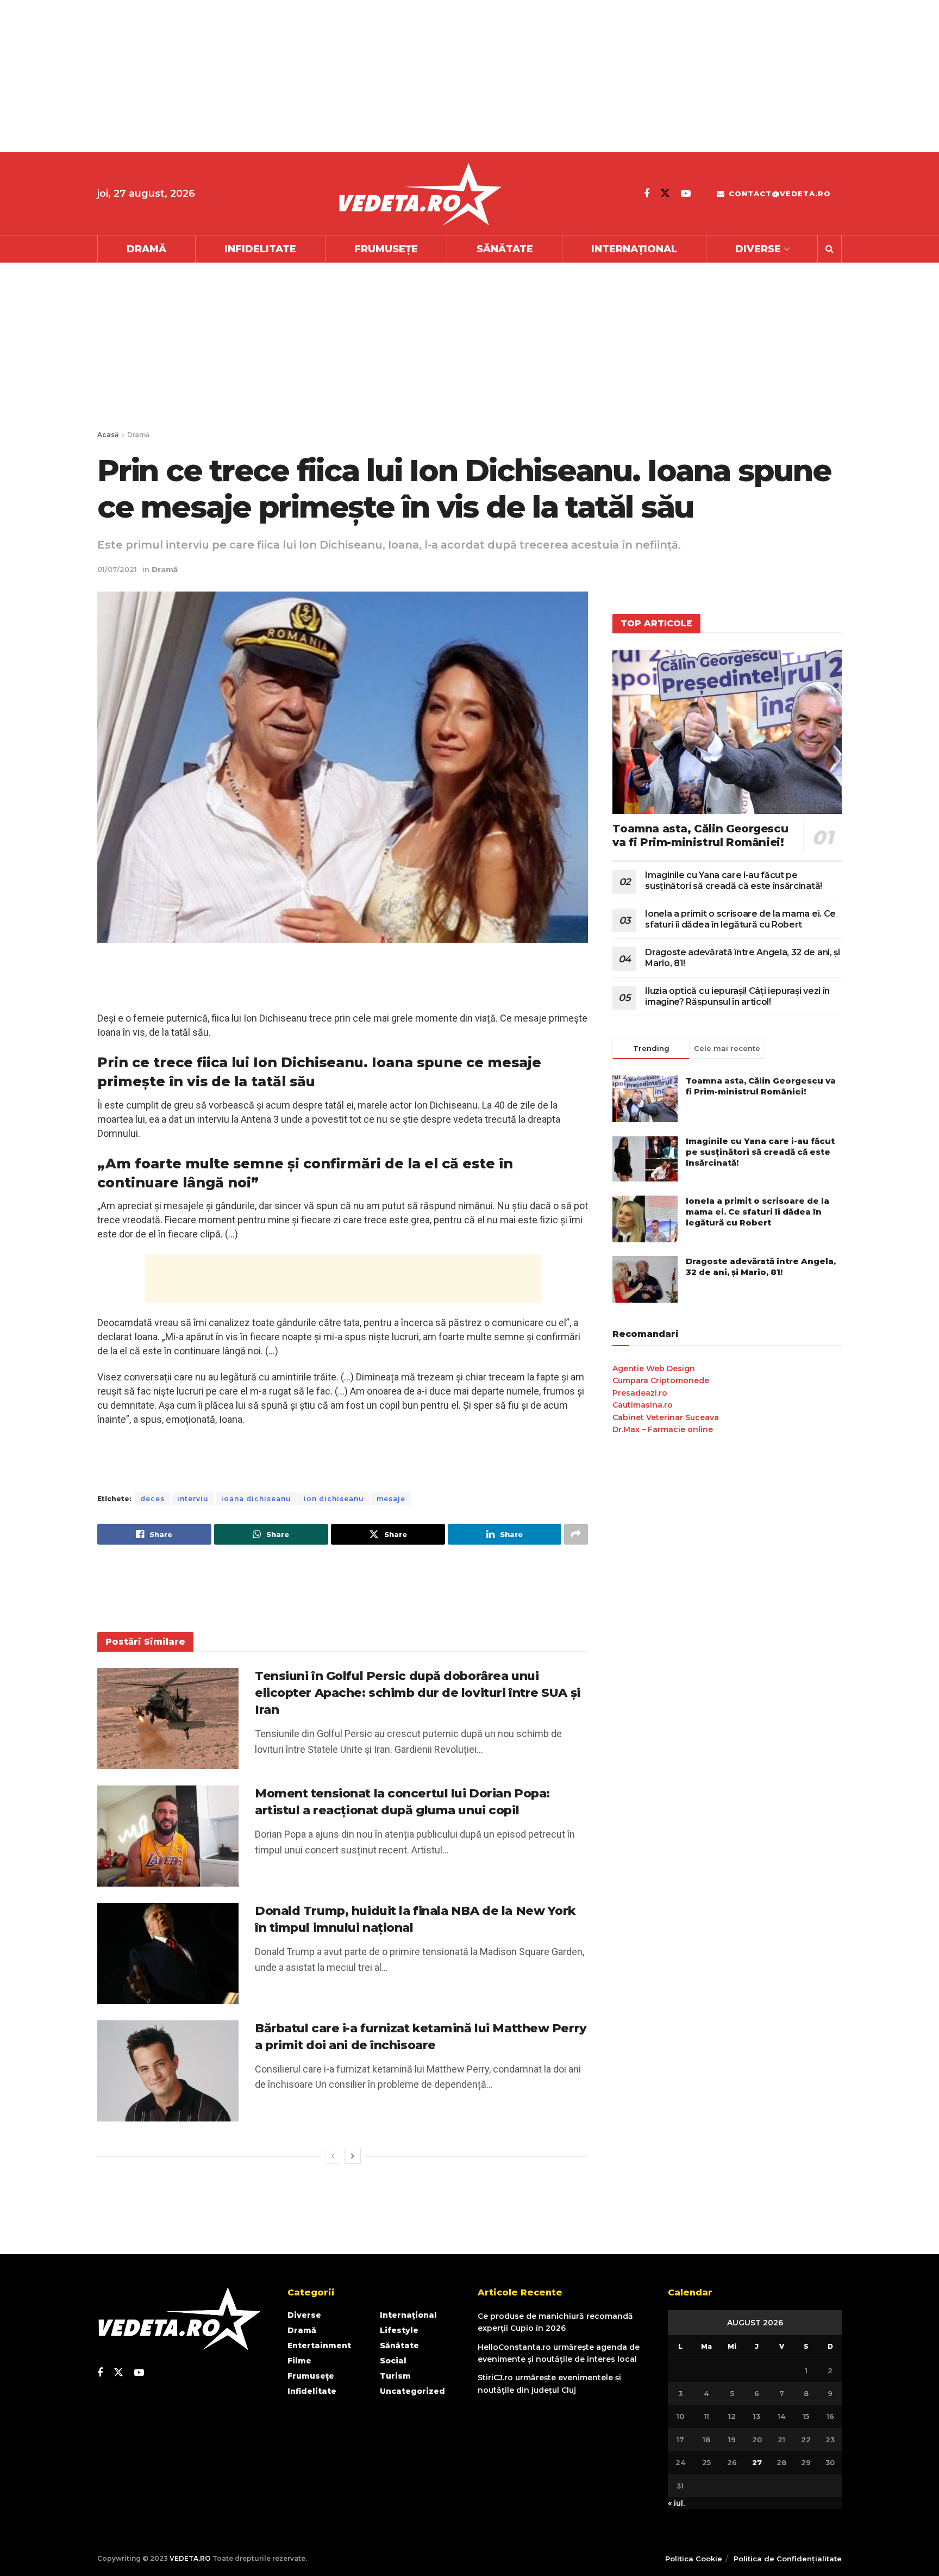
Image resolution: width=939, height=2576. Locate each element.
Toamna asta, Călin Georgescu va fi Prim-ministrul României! (700, 835)
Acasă (108, 435)
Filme (299, 2361)
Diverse (758, 249)
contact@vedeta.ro (778, 194)
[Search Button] (830, 249)
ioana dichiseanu (256, 1499)
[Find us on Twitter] (665, 193)
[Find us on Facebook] (647, 194)
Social (393, 2361)
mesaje (391, 1499)
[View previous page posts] (333, 2156)
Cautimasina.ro (643, 1405)
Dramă (146, 249)
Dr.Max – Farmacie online (663, 1429)
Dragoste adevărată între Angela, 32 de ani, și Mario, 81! (761, 1267)
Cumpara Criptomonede (661, 1380)
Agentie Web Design (654, 1368)
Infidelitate (260, 249)
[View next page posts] (353, 2156)
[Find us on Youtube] (686, 194)
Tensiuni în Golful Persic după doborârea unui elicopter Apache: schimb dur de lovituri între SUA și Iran (418, 1693)
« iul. (676, 2503)
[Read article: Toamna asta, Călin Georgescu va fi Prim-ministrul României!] (727, 732)
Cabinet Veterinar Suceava (666, 1417)
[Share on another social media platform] (576, 1534)
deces (152, 1499)
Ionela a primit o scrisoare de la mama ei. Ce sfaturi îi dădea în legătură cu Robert (740, 919)
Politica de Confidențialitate (788, 2559)
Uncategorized (412, 2391)
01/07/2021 (117, 569)
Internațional (634, 249)
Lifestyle (399, 2330)
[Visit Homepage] (420, 194)
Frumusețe (386, 249)
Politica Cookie (694, 2559)
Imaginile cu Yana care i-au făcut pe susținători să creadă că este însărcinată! (734, 881)
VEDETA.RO (190, 2558)
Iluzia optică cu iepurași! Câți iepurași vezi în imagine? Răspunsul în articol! (737, 996)
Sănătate (505, 249)
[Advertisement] (326, 76)
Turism (395, 2376)
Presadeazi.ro (640, 1393)
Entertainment (319, 2345)
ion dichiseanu (334, 1499)
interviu (193, 1499)
